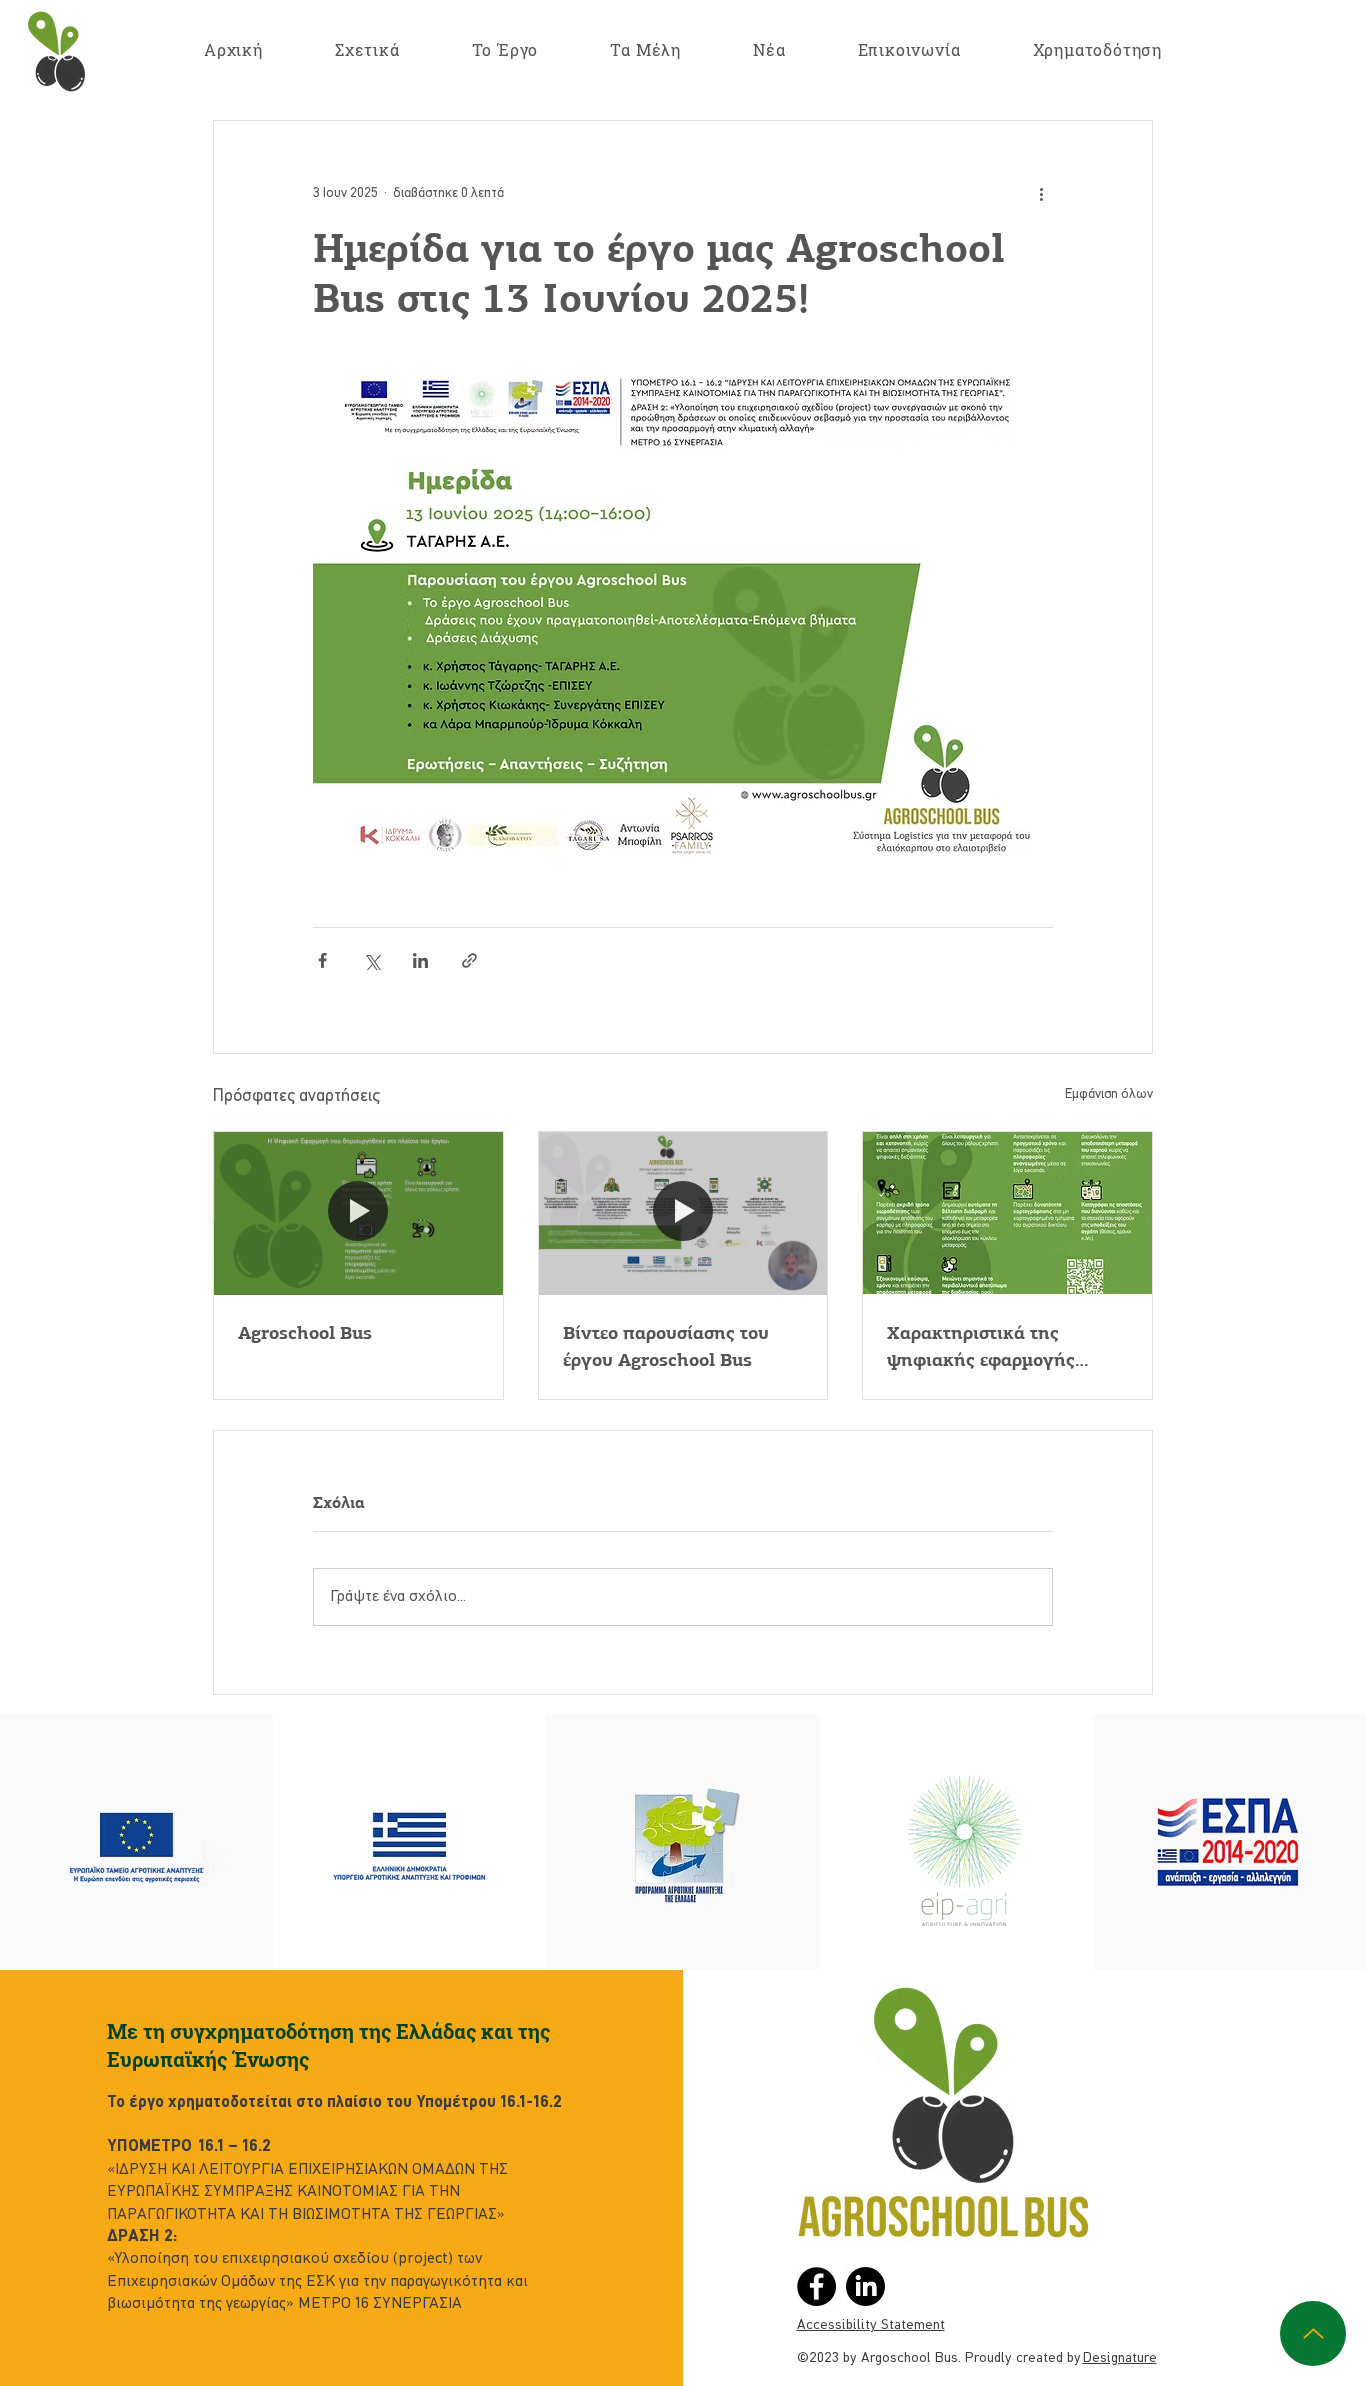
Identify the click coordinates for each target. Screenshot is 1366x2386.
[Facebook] (816, 2286)
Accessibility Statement (871, 2325)
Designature (1120, 2358)
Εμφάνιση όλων (1109, 1094)
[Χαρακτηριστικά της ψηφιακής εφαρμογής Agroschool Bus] (1007, 1213)
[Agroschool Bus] (358, 1213)
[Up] (1313, 2333)
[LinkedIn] (865, 2286)
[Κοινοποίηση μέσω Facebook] (322, 960)
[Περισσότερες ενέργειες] (1041, 193)
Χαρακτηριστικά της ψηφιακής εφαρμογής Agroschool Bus (981, 1347)
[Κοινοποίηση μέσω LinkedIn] (420, 960)
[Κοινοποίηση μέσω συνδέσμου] (469, 960)
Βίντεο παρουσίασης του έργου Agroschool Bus (666, 1346)
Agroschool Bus (305, 1332)
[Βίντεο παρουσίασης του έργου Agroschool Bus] (683, 1213)
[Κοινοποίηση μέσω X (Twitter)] (371, 960)
